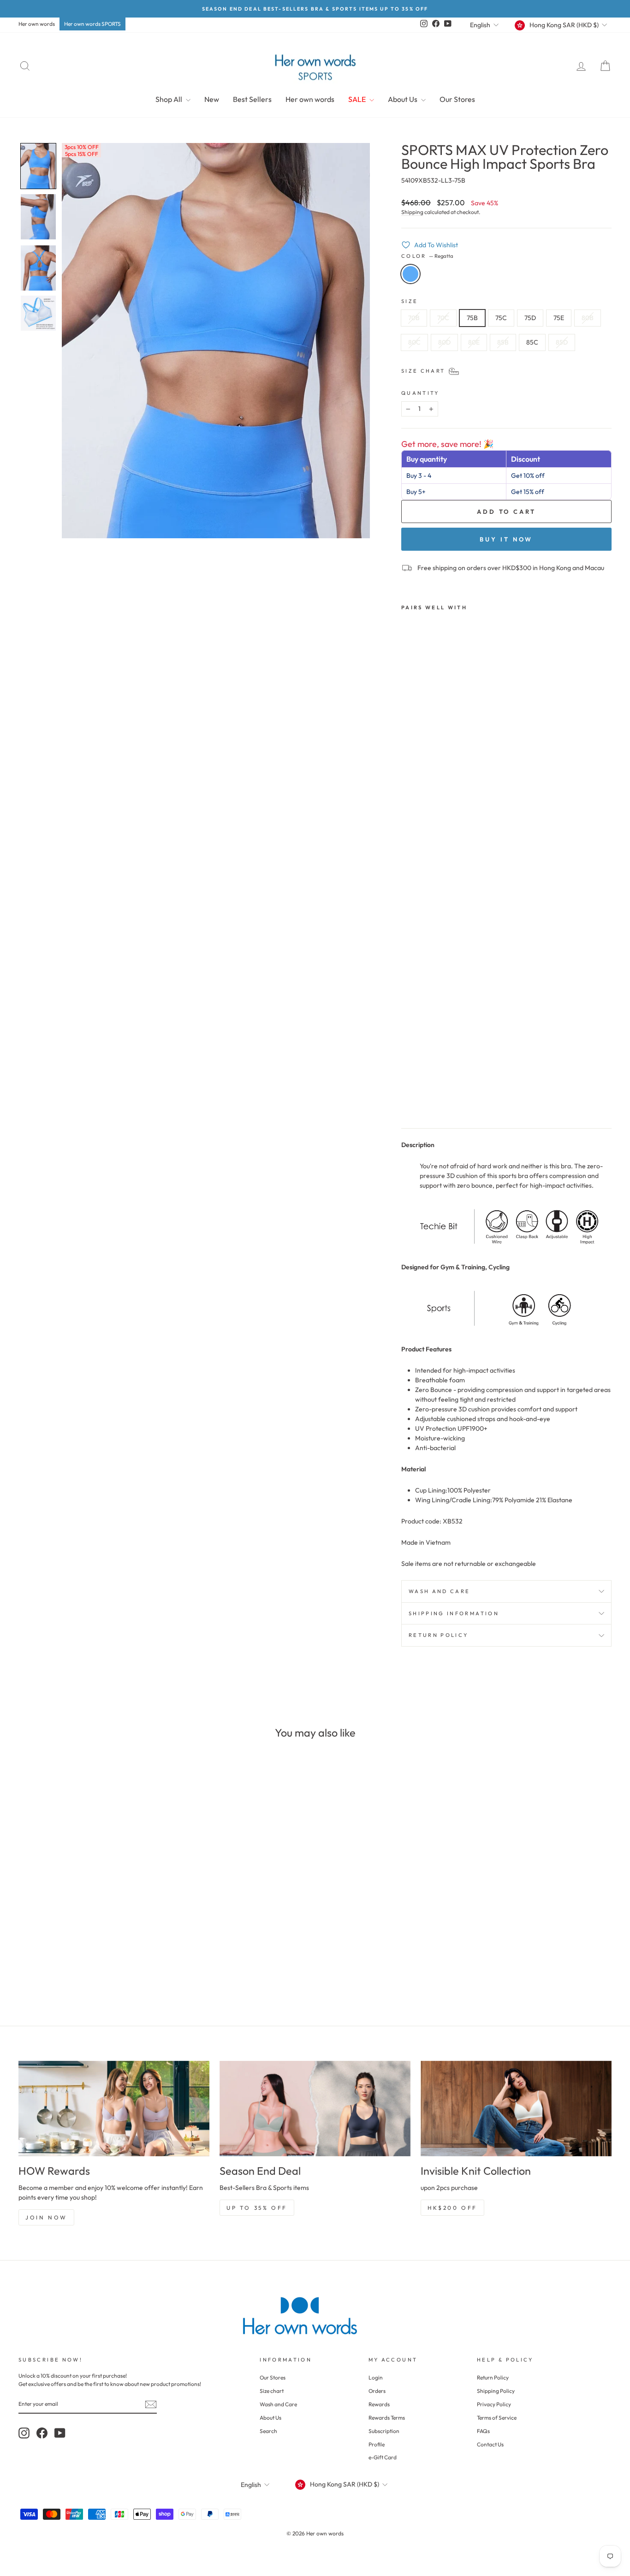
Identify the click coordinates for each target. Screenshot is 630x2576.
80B (588, 318)
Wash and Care (440, 1591)
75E (559, 318)
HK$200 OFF (452, 2208)
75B (472, 318)
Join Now (46, 2217)
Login (376, 2377)
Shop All (169, 99)
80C (414, 342)
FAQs (483, 2431)
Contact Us (490, 2444)
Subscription (384, 2431)
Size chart (272, 2391)
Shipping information (454, 1613)
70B (414, 318)
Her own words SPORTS (92, 24)
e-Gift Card (383, 2457)
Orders (377, 2391)
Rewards (379, 2404)
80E (474, 342)
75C (501, 318)
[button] (38, 166)
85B (503, 342)
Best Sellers (252, 99)
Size (410, 301)
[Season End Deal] (315, 2109)
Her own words (37, 24)
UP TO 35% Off (257, 2208)
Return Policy (439, 1635)
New (212, 99)
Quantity (420, 393)
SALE (358, 99)
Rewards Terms (387, 2418)
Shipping (412, 212)
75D (530, 318)
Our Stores (457, 99)
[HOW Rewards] (114, 2109)
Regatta (410, 274)
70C (443, 318)
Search (268, 2431)
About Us (403, 99)
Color (427, 256)
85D (562, 342)
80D (444, 342)
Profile (377, 2444)
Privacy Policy (494, 2404)
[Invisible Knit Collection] (516, 2109)
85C (532, 342)
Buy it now (506, 539)
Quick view (89, 1931)
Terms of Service (497, 2418)
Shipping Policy (496, 2391)
